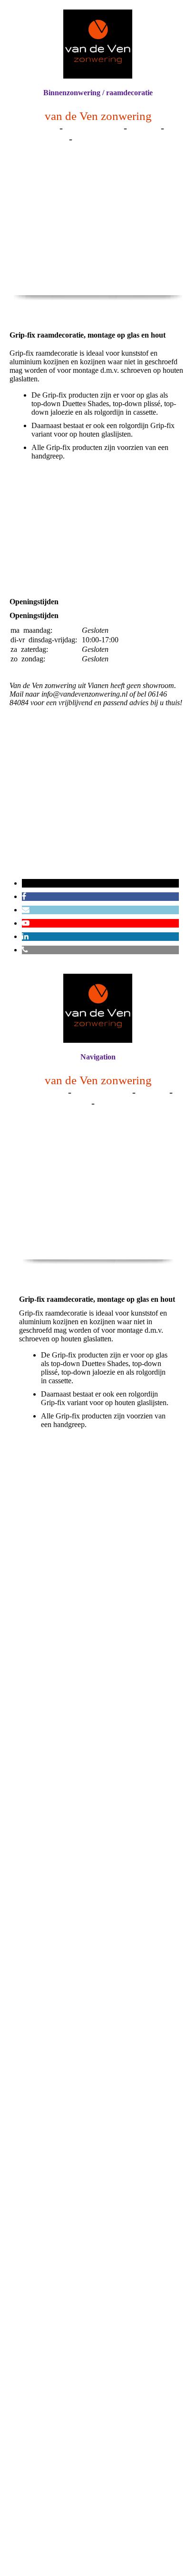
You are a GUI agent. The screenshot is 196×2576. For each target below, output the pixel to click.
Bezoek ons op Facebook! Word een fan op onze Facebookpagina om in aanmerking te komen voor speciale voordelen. (98, 831)
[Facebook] (24, 896)
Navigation (98, 1057)
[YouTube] (26, 923)
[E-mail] (26, 910)
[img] (98, 44)
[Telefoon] (25, 950)
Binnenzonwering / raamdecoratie (98, 93)
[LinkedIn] (25, 936)
